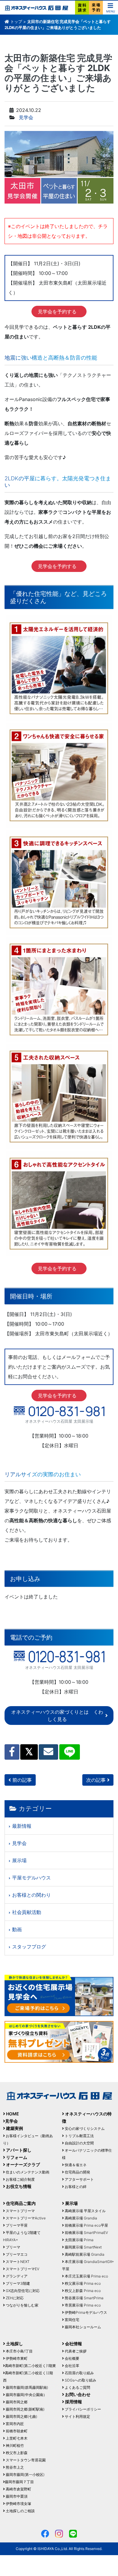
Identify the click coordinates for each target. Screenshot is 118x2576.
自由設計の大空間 (79, 2143)
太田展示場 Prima (79, 2240)
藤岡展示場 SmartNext (83, 2247)
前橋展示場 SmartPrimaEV (86, 2233)
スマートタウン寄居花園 (25, 2460)
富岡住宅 (72, 2320)
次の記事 (97, 1780)
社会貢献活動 (27, 1912)
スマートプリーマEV (22, 2269)
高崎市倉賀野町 (18, 2489)
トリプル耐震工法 (79, 2136)
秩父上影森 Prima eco (82, 2291)
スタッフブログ (29, 1947)
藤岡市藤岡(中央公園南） (26, 2395)
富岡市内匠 (14, 2424)
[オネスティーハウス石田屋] (36, 8)
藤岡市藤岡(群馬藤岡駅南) (26, 2387)
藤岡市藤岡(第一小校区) (25, 2475)
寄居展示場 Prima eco (82, 2305)
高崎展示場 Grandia (80, 2218)
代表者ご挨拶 (75, 2351)
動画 (17, 1929)
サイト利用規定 (77, 2416)
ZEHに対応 (14, 2298)
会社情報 (73, 2344)
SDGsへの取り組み (80, 2380)
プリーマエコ (16, 2254)
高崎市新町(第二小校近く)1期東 (30, 2366)
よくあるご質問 (77, 2387)
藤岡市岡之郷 (16, 2402)
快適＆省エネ (75, 2165)
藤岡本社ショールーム (82, 2327)
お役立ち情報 (18, 2186)
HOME (12, 2114)
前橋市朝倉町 (16, 2431)
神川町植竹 (14, 2445)
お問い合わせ (77, 2394)
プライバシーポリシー (82, 2409)
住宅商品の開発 (77, 2172)
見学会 (26, 117)
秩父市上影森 (16, 2453)
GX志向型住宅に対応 (22, 2291)
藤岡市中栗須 (16, 2496)
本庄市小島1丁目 (19, 2351)
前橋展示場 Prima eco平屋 (86, 2225)
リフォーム (16, 2157)
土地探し (14, 2344)
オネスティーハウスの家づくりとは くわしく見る (57, 1716)
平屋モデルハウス (31, 1878)
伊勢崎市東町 (16, 2358)
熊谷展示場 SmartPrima (84, 2298)
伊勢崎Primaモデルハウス (85, 2312)
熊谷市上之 (14, 2467)
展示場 (19, 1860)
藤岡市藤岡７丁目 (19, 2482)
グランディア (16, 2276)
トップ (16, 21)
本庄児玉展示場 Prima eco (86, 2276)
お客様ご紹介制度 (20, 2179)
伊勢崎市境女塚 (18, 2504)
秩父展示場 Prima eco (82, 2283)
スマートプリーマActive (25, 2218)
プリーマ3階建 (17, 2283)
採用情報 (73, 2402)
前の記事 (21, 1780)
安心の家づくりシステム (84, 2129)
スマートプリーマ (20, 2211)
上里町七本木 (16, 2438)
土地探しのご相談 (20, 2511)
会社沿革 (72, 2366)
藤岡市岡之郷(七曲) (21, 2416)
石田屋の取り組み (79, 2373)
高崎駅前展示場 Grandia (84, 2254)
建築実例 (14, 2128)
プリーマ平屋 (16, 2225)
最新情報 (22, 1826)
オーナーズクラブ (23, 2165)
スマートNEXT (17, 2262)
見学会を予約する (57, 312)
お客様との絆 (75, 2187)
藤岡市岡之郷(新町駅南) (25, 2409)
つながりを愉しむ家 (22, 2305)
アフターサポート (79, 2179)
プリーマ (13, 2247)
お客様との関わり (31, 1895)
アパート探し (18, 2150)
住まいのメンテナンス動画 (27, 2172)
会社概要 (72, 2358)
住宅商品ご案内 (20, 2203)
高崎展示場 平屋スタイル (85, 2211)
